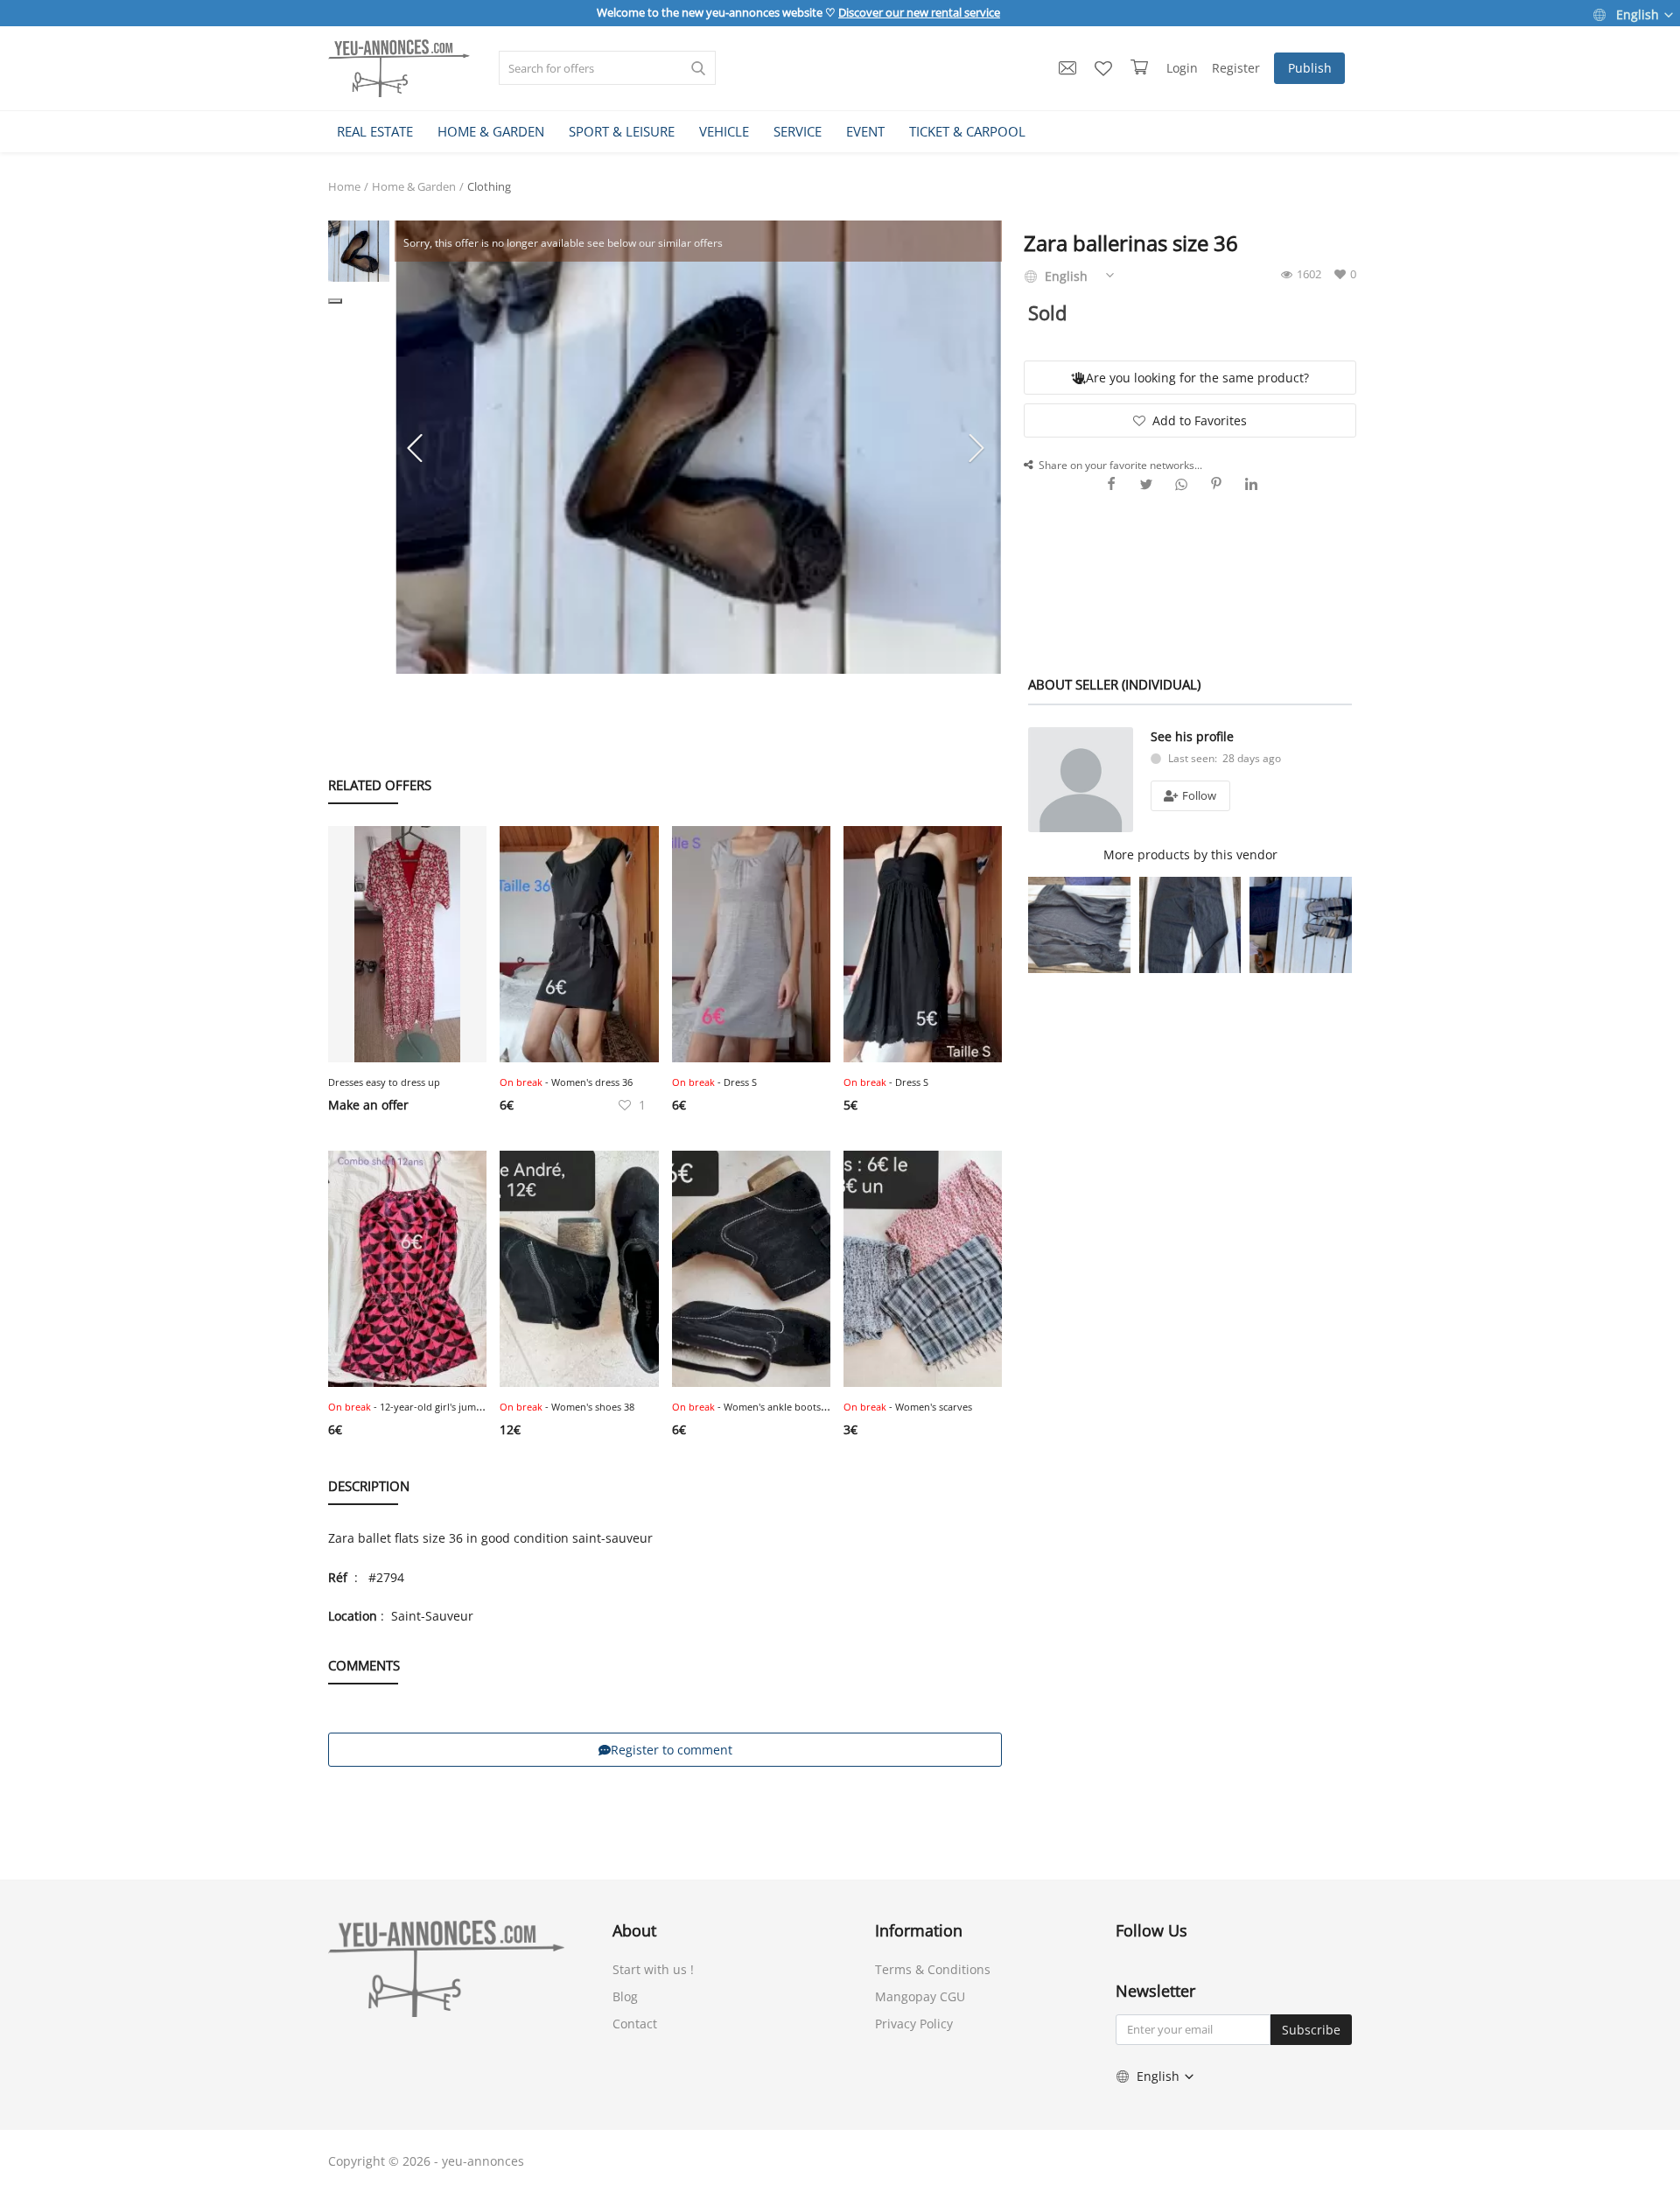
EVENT (865, 131)
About (634, 1930)
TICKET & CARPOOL (967, 131)
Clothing (489, 186)
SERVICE (798, 131)
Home (344, 186)
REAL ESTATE (375, 131)
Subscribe (1311, 2030)
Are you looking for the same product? (1197, 378)
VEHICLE (724, 131)
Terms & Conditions (933, 1969)
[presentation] (417, 447)
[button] (335, 301)
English (1638, 14)
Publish (1310, 68)
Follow (1198, 795)
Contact (635, 2024)
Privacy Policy (914, 2024)
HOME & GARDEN (491, 131)
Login (1182, 68)
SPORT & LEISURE (622, 131)
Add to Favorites (1200, 420)
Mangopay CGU (920, 1996)
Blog (625, 1996)
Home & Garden (414, 186)
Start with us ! (653, 1969)
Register (1236, 68)
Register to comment (672, 1750)
